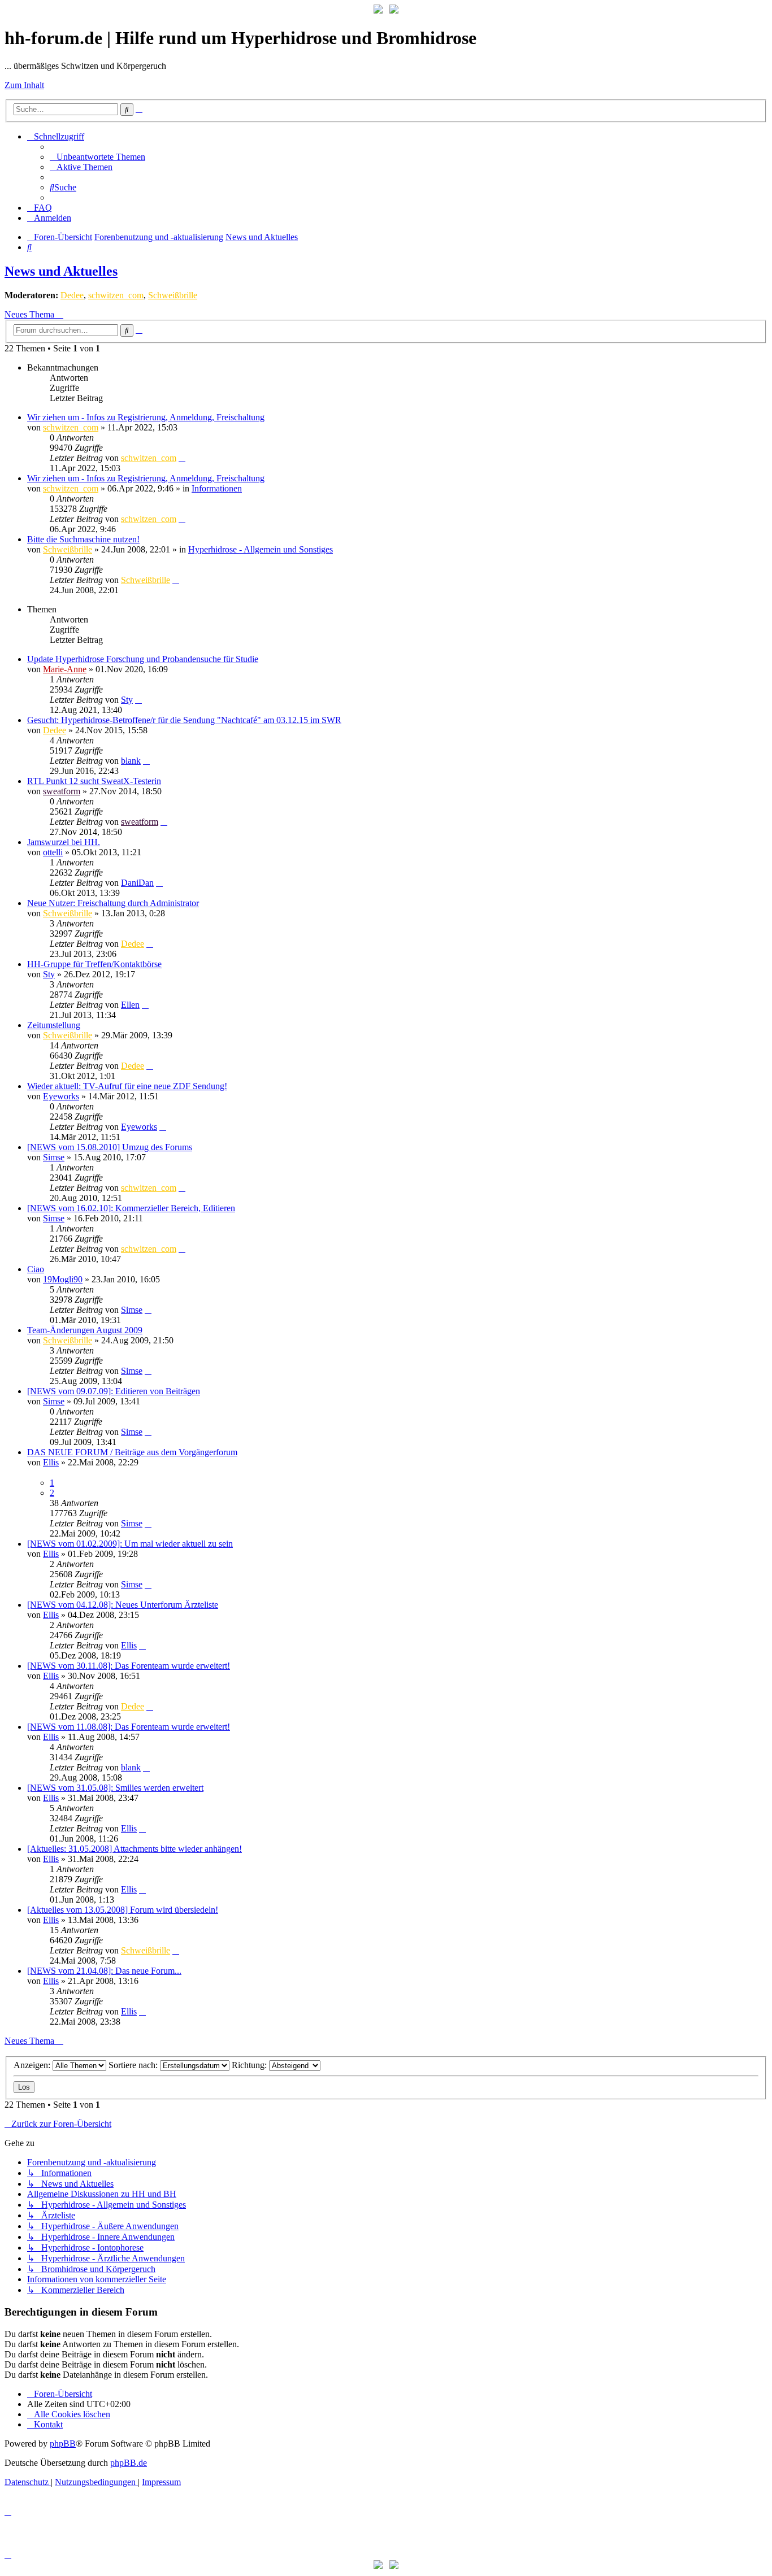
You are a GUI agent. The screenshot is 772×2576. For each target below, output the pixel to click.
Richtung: (250, 2065)
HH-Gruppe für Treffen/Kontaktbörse (94, 964)
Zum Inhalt (24, 85)
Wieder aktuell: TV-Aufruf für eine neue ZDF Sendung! (127, 1086)
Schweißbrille (173, 295)
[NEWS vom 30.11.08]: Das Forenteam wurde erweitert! (129, 1666)
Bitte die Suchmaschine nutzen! (83, 539)
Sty (127, 700)
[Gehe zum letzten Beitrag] (182, 458)
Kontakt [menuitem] (48, 2424)
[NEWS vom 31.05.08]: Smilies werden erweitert (115, 1788)
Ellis (51, 1462)
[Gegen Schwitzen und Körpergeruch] (394, 10)
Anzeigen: (33, 2065)
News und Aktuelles (61, 271)
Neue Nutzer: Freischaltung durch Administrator (113, 903)
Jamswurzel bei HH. (64, 842)
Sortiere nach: (134, 2065)
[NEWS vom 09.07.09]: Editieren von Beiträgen (114, 1391)
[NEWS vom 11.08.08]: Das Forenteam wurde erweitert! (129, 1727)
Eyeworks (61, 1096)
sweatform (62, 791)
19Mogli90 (63, 1279)
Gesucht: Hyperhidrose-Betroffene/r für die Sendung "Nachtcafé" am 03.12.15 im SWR (184, 720)
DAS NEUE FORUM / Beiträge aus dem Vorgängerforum (132, 1452)
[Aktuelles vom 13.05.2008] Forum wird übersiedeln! (123, 1910)
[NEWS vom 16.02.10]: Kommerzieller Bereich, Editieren (131, 1208)
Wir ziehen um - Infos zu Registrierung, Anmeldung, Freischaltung (146, 417)
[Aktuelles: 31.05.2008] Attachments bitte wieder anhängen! (135, 1849)
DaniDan (137, 883)
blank (131, 761)
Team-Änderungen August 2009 (85, 1330)
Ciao (36, 1269)
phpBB (63, 2444)
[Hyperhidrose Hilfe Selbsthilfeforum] (378, 10)
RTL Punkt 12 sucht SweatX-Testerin (94, 781)
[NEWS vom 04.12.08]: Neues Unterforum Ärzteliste (123, 1605)
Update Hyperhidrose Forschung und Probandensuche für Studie (143, 659)
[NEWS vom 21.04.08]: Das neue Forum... (104, 1971)
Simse (54, 1157)
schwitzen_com (116, 295)
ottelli (53, 852)
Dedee (72, 295)
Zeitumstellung (54, 1025)
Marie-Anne (65, 669)
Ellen (130, 1005)
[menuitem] (97, 157)
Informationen (217, 488)
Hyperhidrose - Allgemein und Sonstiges (261, 549)
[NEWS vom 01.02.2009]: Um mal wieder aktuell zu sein (130, 1544)
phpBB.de (129, 2463)
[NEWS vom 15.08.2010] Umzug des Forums (110, 1147)
